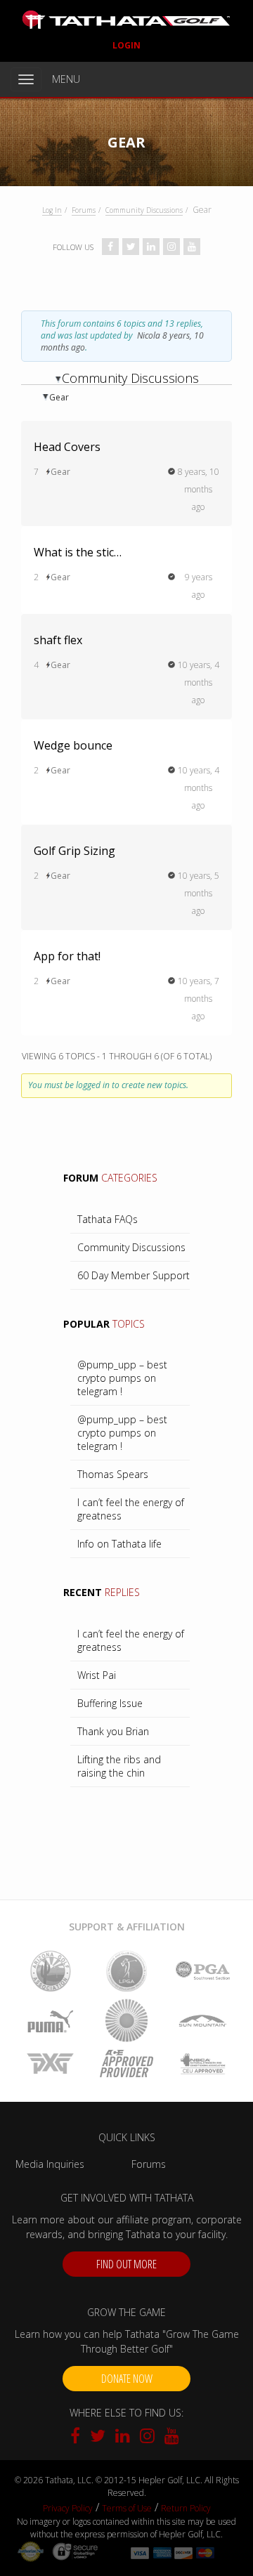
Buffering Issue (110, 1703)
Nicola (149, 335)
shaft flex (58, 640)
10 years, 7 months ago (199, 999)
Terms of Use (127, 2508)
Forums (84, 210)
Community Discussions (144, 210)
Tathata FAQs (108, 1219)
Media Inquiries (50, 2164)
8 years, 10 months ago (199, 489)
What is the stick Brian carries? (80, 552)
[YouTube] (172, 2438)
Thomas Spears (113, 1474)
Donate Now (127, 2379)
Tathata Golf (126, 20)
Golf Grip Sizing (74, 851)
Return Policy (186, 2508)
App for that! (67, 956)
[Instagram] (149, 2438)
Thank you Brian (113, 1731)
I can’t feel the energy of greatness (131, 1509)
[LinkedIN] (124, 2438)
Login (126, 45)
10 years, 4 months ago (199, 682)
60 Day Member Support (134, 1275)
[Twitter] (99, 2438)
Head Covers (67, 447)
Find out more (126, 2264)
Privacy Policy (68, 2508)
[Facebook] (78, 2438)
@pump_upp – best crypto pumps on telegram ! (122, 1378)
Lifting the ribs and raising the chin (119, 1766)
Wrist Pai (97, 1675)
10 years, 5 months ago (199, 893)
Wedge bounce (73, 745)
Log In (52, 210)
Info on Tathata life (119, 1544)
